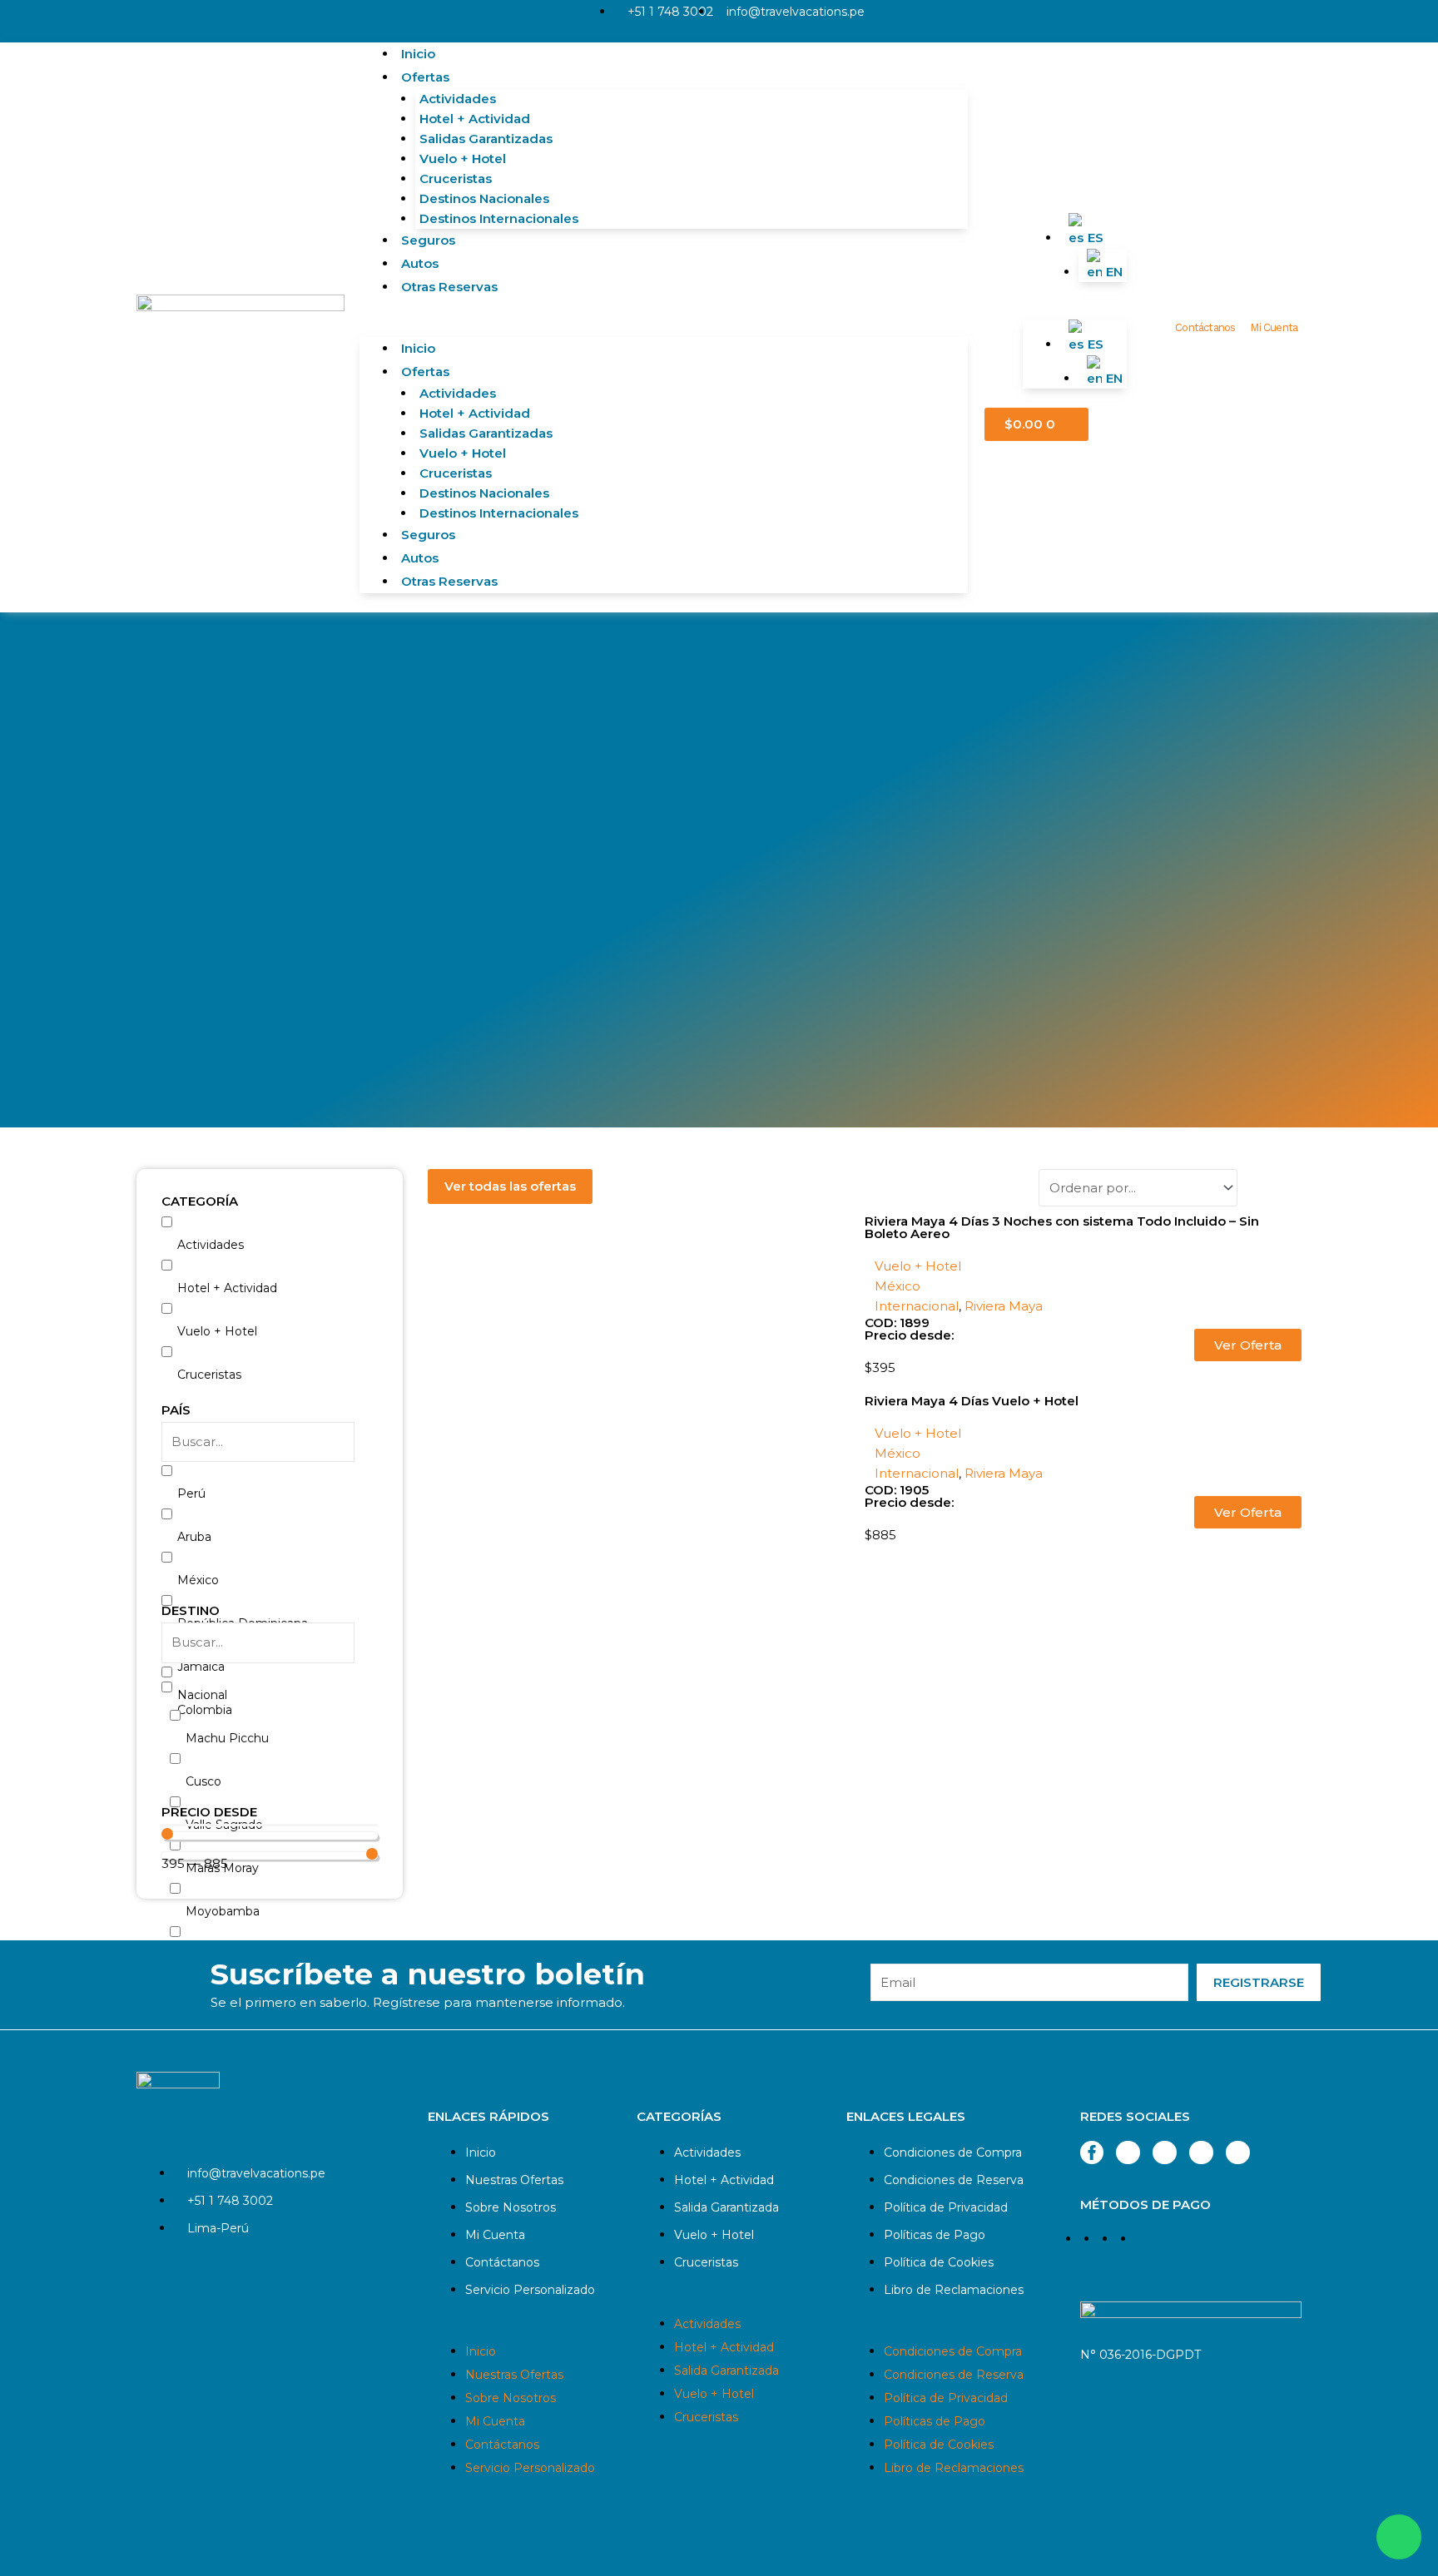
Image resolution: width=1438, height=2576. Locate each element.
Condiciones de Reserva (954, 2180)
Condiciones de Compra (953, 2152)
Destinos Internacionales (499, 218)
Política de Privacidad (946, 2207)
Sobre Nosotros (511, 2207)
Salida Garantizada (726, 2207)
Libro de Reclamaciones (954, 2290)
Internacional (917, 1306)
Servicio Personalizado (530, 2290)
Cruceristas (456, 178)
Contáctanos (1205, 327)
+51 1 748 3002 (670, 12)
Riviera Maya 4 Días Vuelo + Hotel (972, 1401)
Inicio (418, 54)
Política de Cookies (939, 2262)
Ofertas (425, 77)
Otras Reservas (449, 287)
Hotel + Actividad (475, 119)
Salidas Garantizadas (486, 139)
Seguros (428, 240)
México (898, 1286)
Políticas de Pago (935, 2235)
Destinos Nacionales (484, 198)
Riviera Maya (1004, 1306)
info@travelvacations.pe (796, 12)
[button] (664, 327)
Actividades (458, 99)
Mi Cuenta (1274, 327)
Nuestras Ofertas (514, 2180)
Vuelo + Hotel (463, 159)
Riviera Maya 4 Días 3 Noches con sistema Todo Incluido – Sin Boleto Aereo (1062, 1227)
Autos (420, 263)
